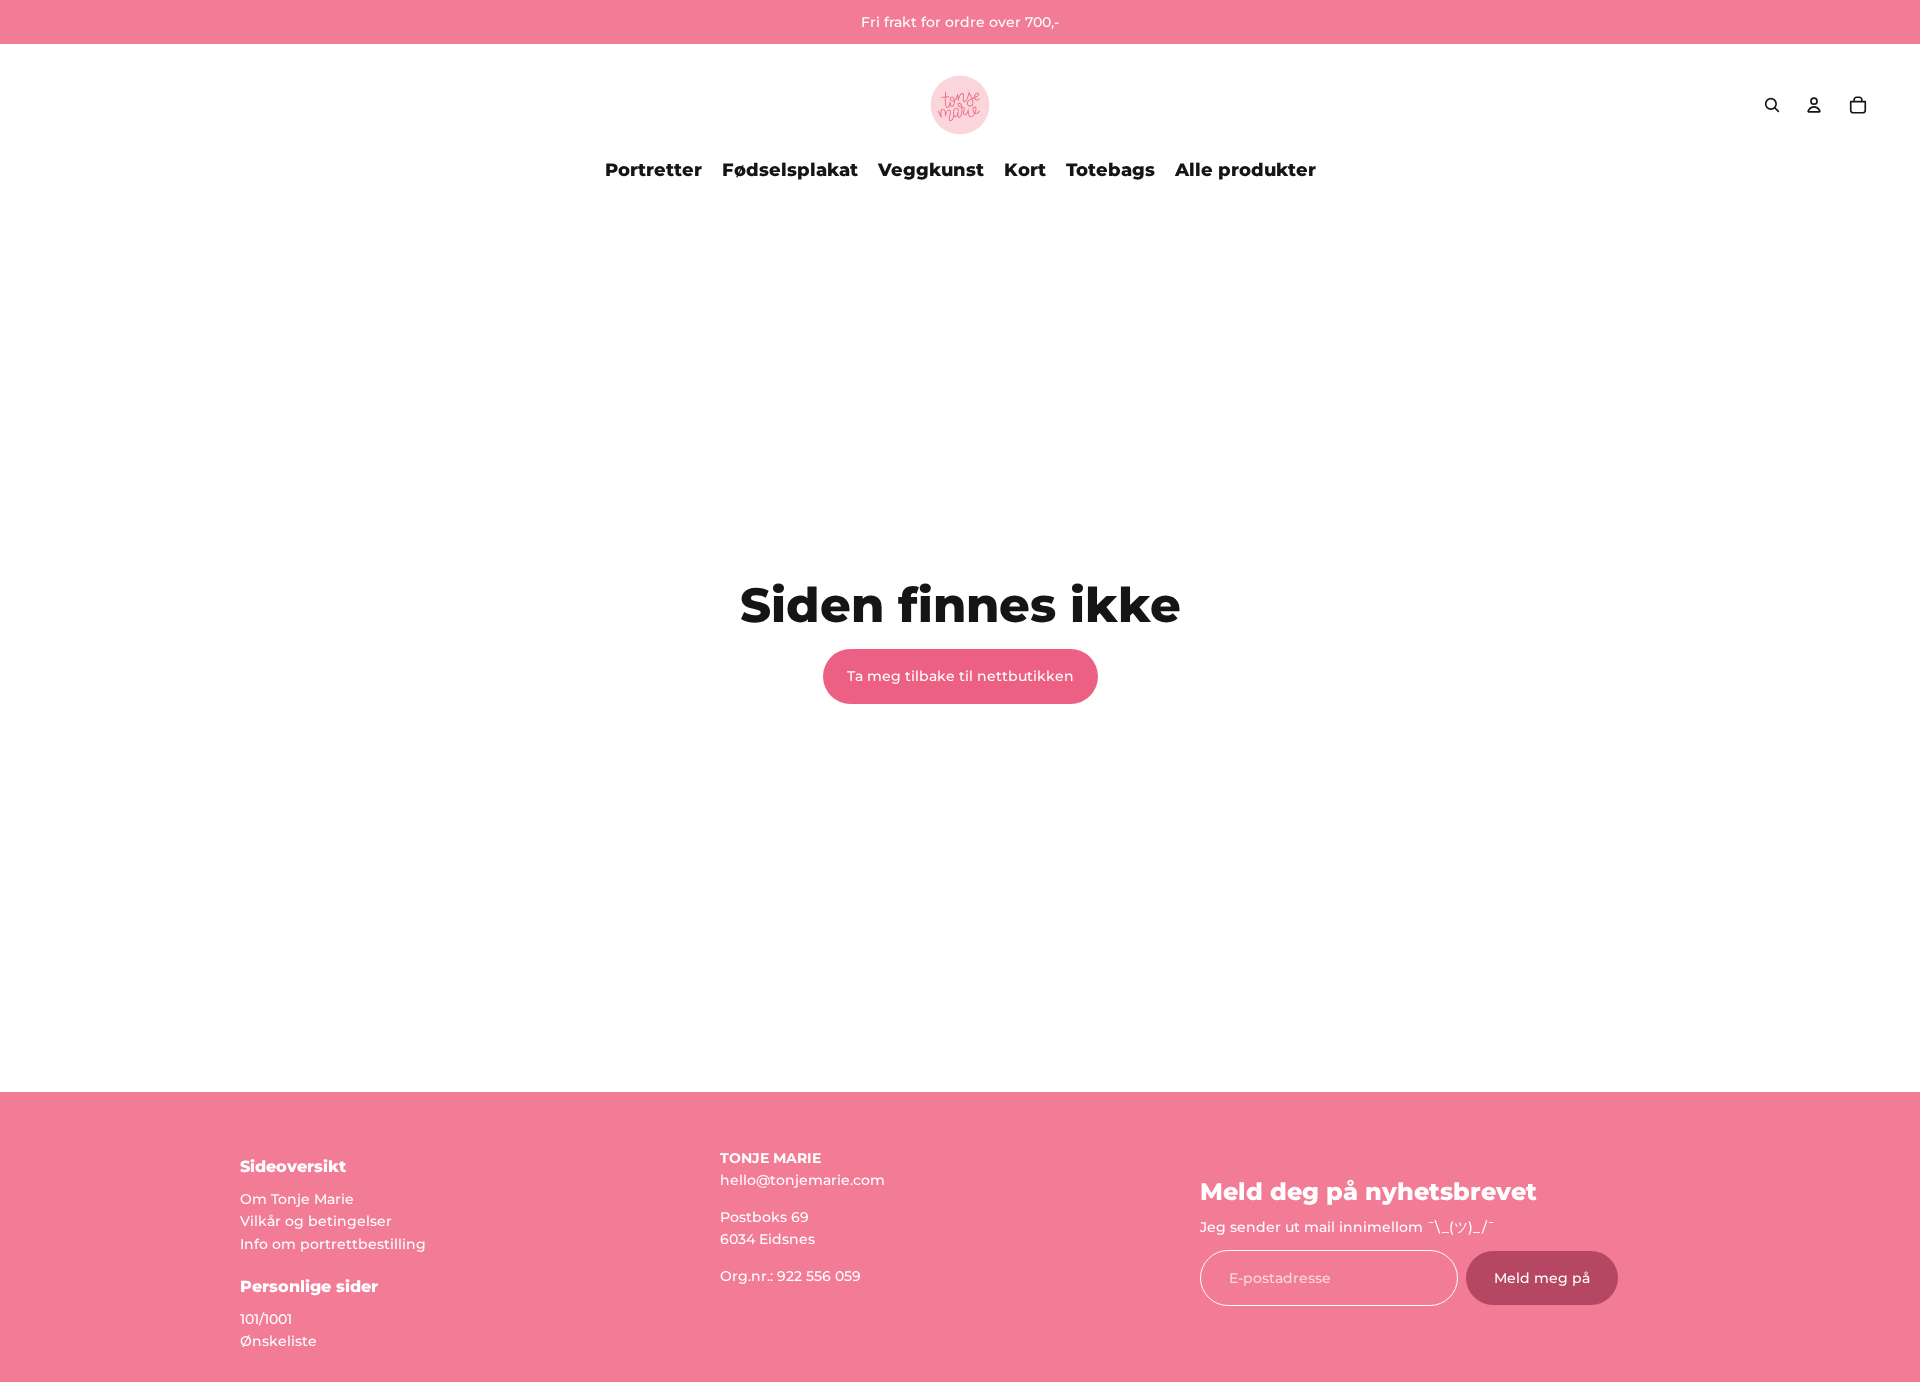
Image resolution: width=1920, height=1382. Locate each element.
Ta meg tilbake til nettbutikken (960, 676)
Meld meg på (1542, 1277)
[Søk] (1772, 105)
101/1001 (266, 1318)
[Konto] (1814, 105)
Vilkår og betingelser (316, 1221)
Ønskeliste (278, 1341)
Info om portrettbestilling (333, 1243)
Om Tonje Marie (297, 1198)
